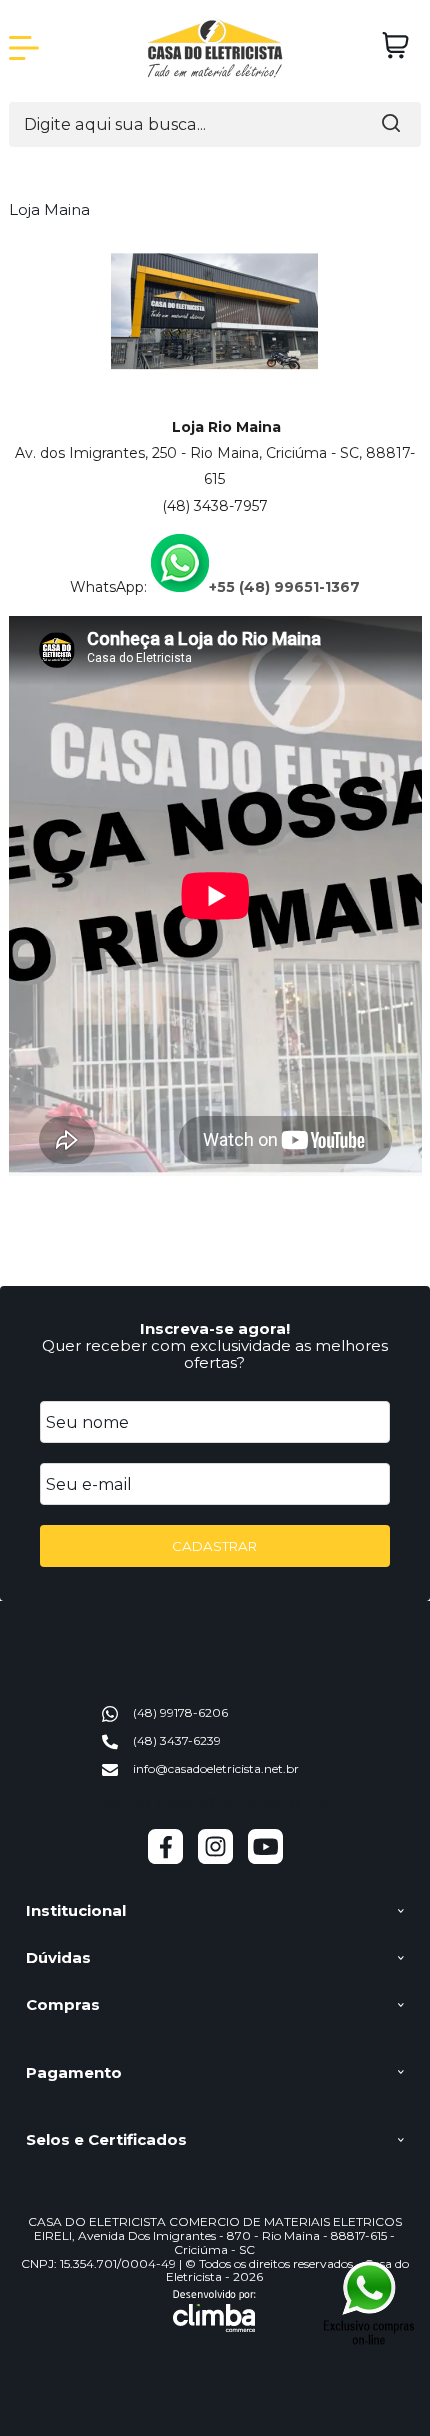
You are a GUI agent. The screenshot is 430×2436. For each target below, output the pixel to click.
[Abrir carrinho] (395, 45)
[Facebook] (165, 1859)
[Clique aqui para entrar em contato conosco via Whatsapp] (369, 2302)
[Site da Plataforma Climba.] (214, 2311)
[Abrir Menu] (24, 48)
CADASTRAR (214, 1546)
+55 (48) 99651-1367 (284, 587)
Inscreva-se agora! (215, 1328)
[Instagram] (215, 1859)
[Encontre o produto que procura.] (391, 124)
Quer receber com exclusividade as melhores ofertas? (215, 1354)
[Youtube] (265, 1859)
